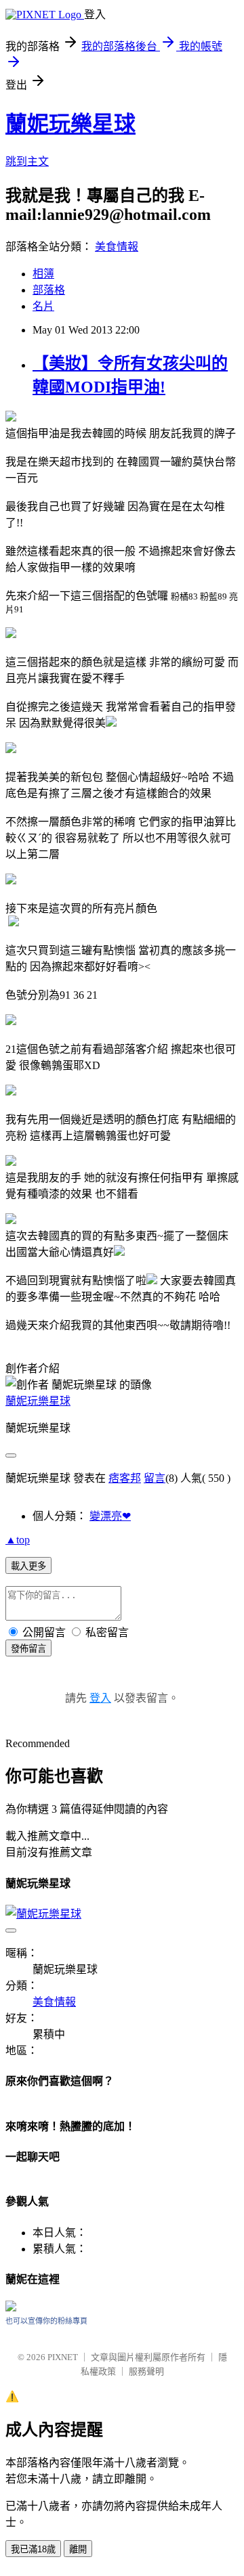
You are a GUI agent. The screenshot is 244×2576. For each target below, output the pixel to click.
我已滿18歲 (33, 2549)
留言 (155, 1478)
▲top (18, 1540)
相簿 (43, 274)
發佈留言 (28, 1649)
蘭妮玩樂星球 (70, 124)
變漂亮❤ (110, 1516)
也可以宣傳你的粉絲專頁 (46, 2321)
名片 (43, 306)
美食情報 (117, 247)
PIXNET (63, 2357)
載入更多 (28, 1566)
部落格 (49, 290)
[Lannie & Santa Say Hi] (11, 2309)
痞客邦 (125, 1478)
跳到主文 (27, 161)
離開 (78, 2549)
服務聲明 (146, 2371)
